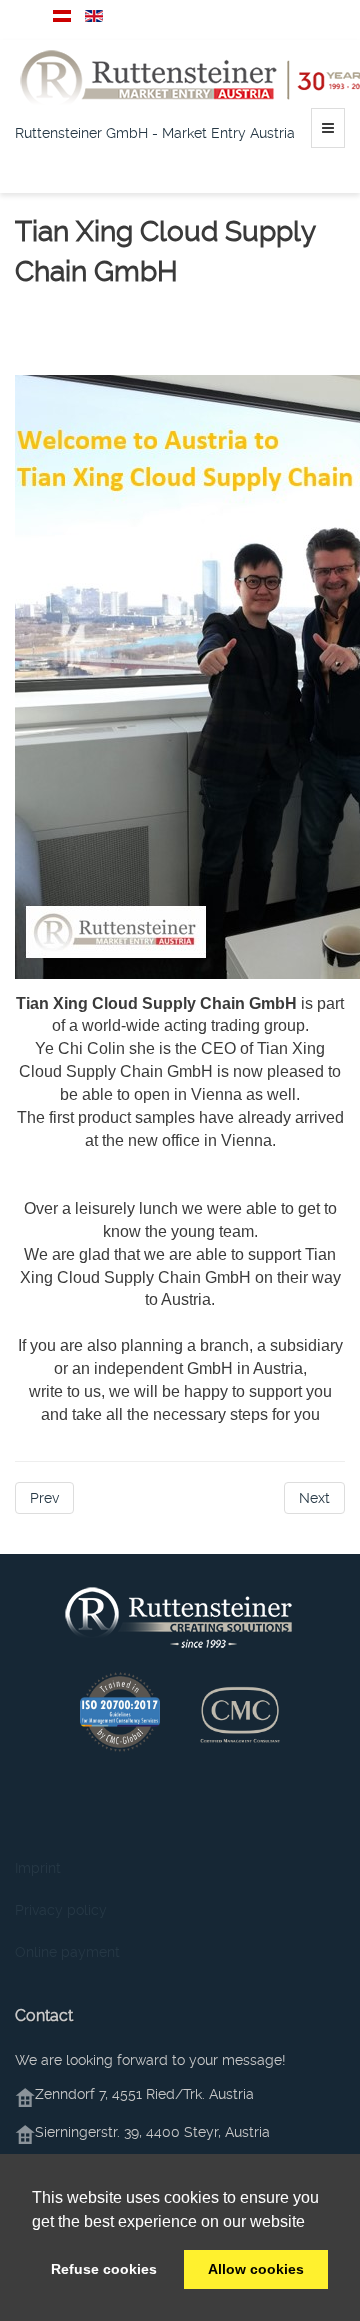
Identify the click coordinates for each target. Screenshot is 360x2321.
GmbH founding (158, 342)
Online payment (67, 1952)
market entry (57, 342)
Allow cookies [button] (256, 2269)
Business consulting (200, 322)
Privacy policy (61, 1910)
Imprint (38, 1868)
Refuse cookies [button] (104, 2269)
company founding (73, 322)
